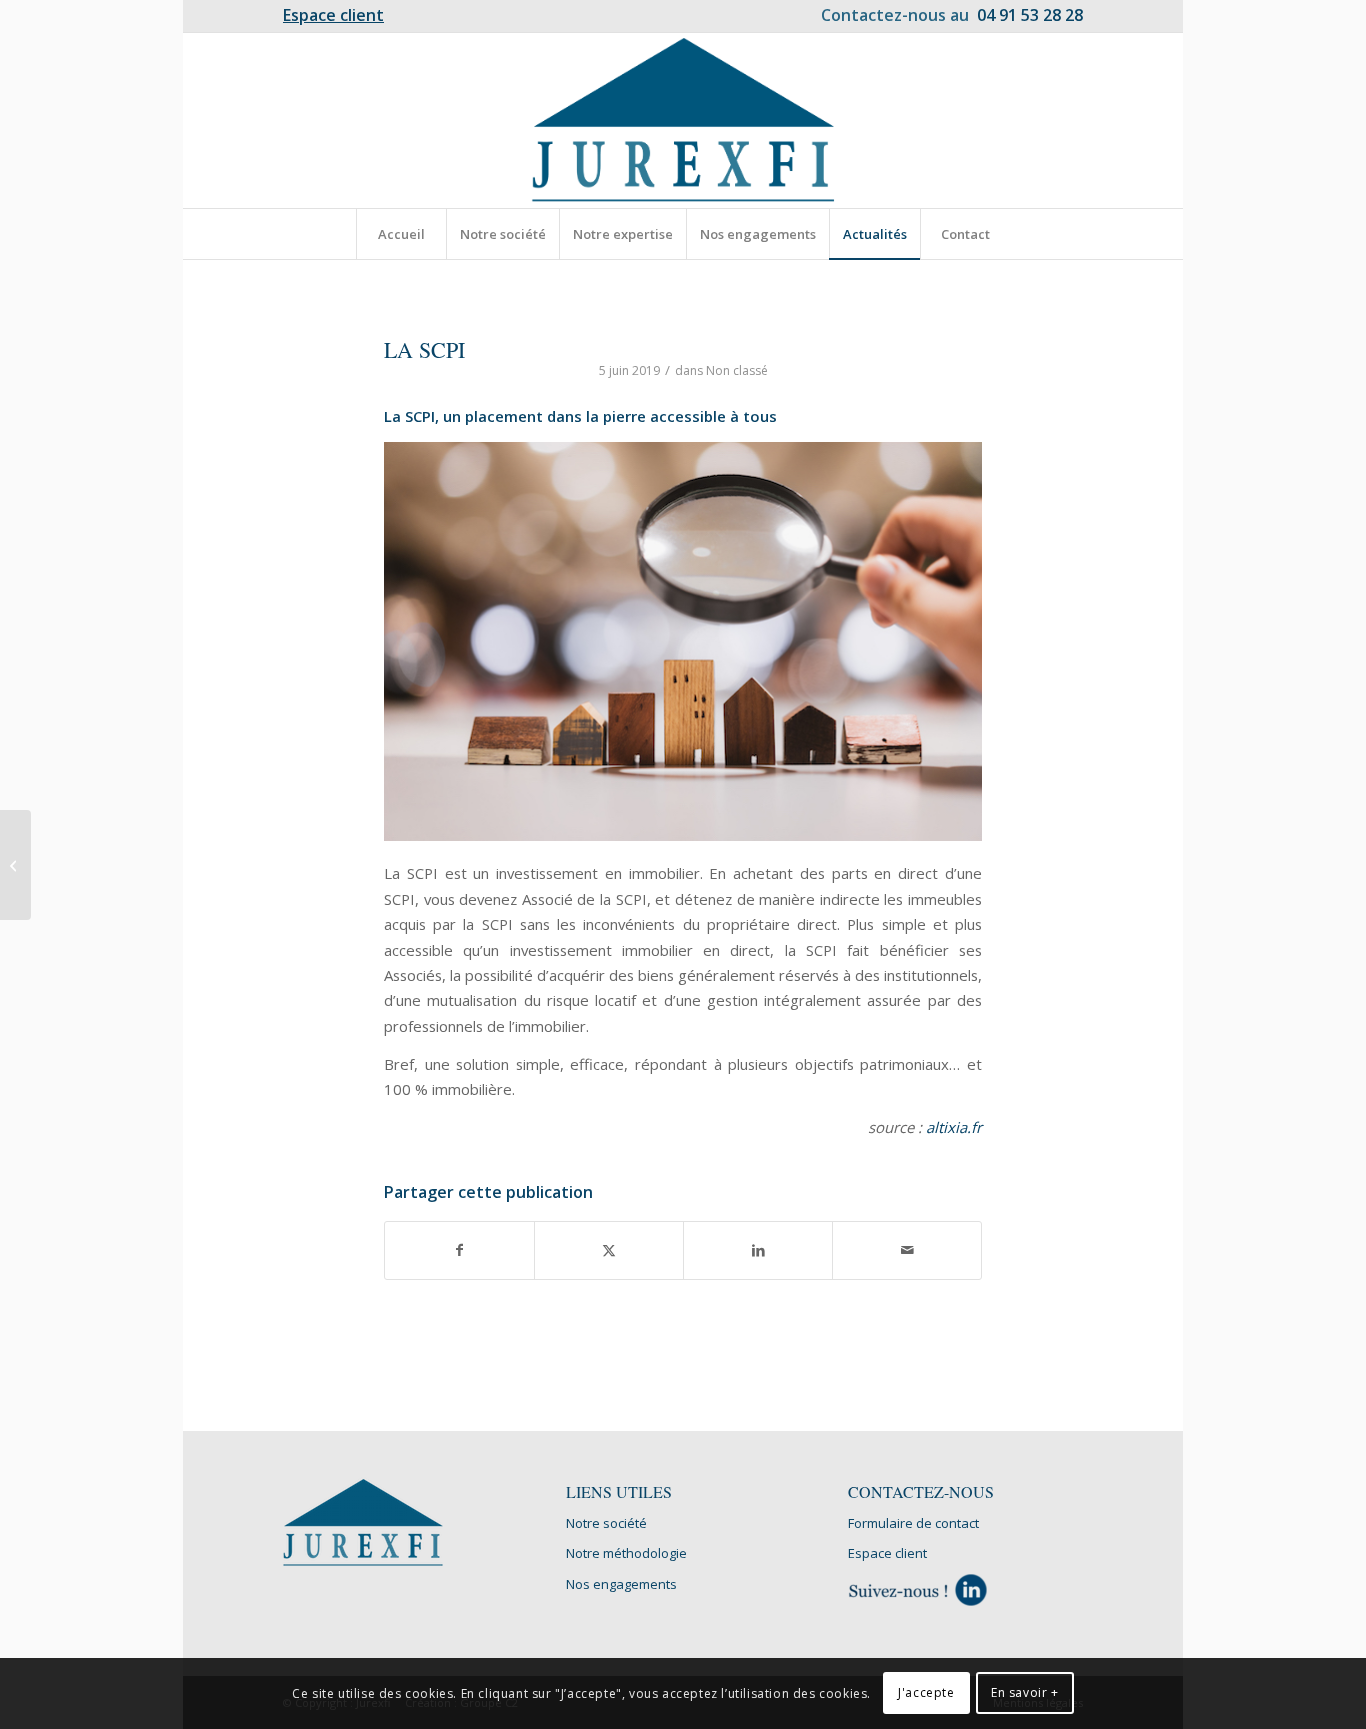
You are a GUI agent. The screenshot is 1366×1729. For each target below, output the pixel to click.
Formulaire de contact (913, 1523)
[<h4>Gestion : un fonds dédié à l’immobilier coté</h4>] (15, 865)
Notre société (606, 1523)
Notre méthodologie (626, 1553)
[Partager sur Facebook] (459, 1250)
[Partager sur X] (609, 1250)
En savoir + (1025, 1693)
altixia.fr (954, 1127)
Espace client (887, 1553)
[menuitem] (333, 16)
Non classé (737, 370)
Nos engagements (621, 1584)
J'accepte (926, 1693)
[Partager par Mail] (907, 1250)
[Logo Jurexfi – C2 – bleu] (683, 120)
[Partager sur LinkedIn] (758, 1250)
